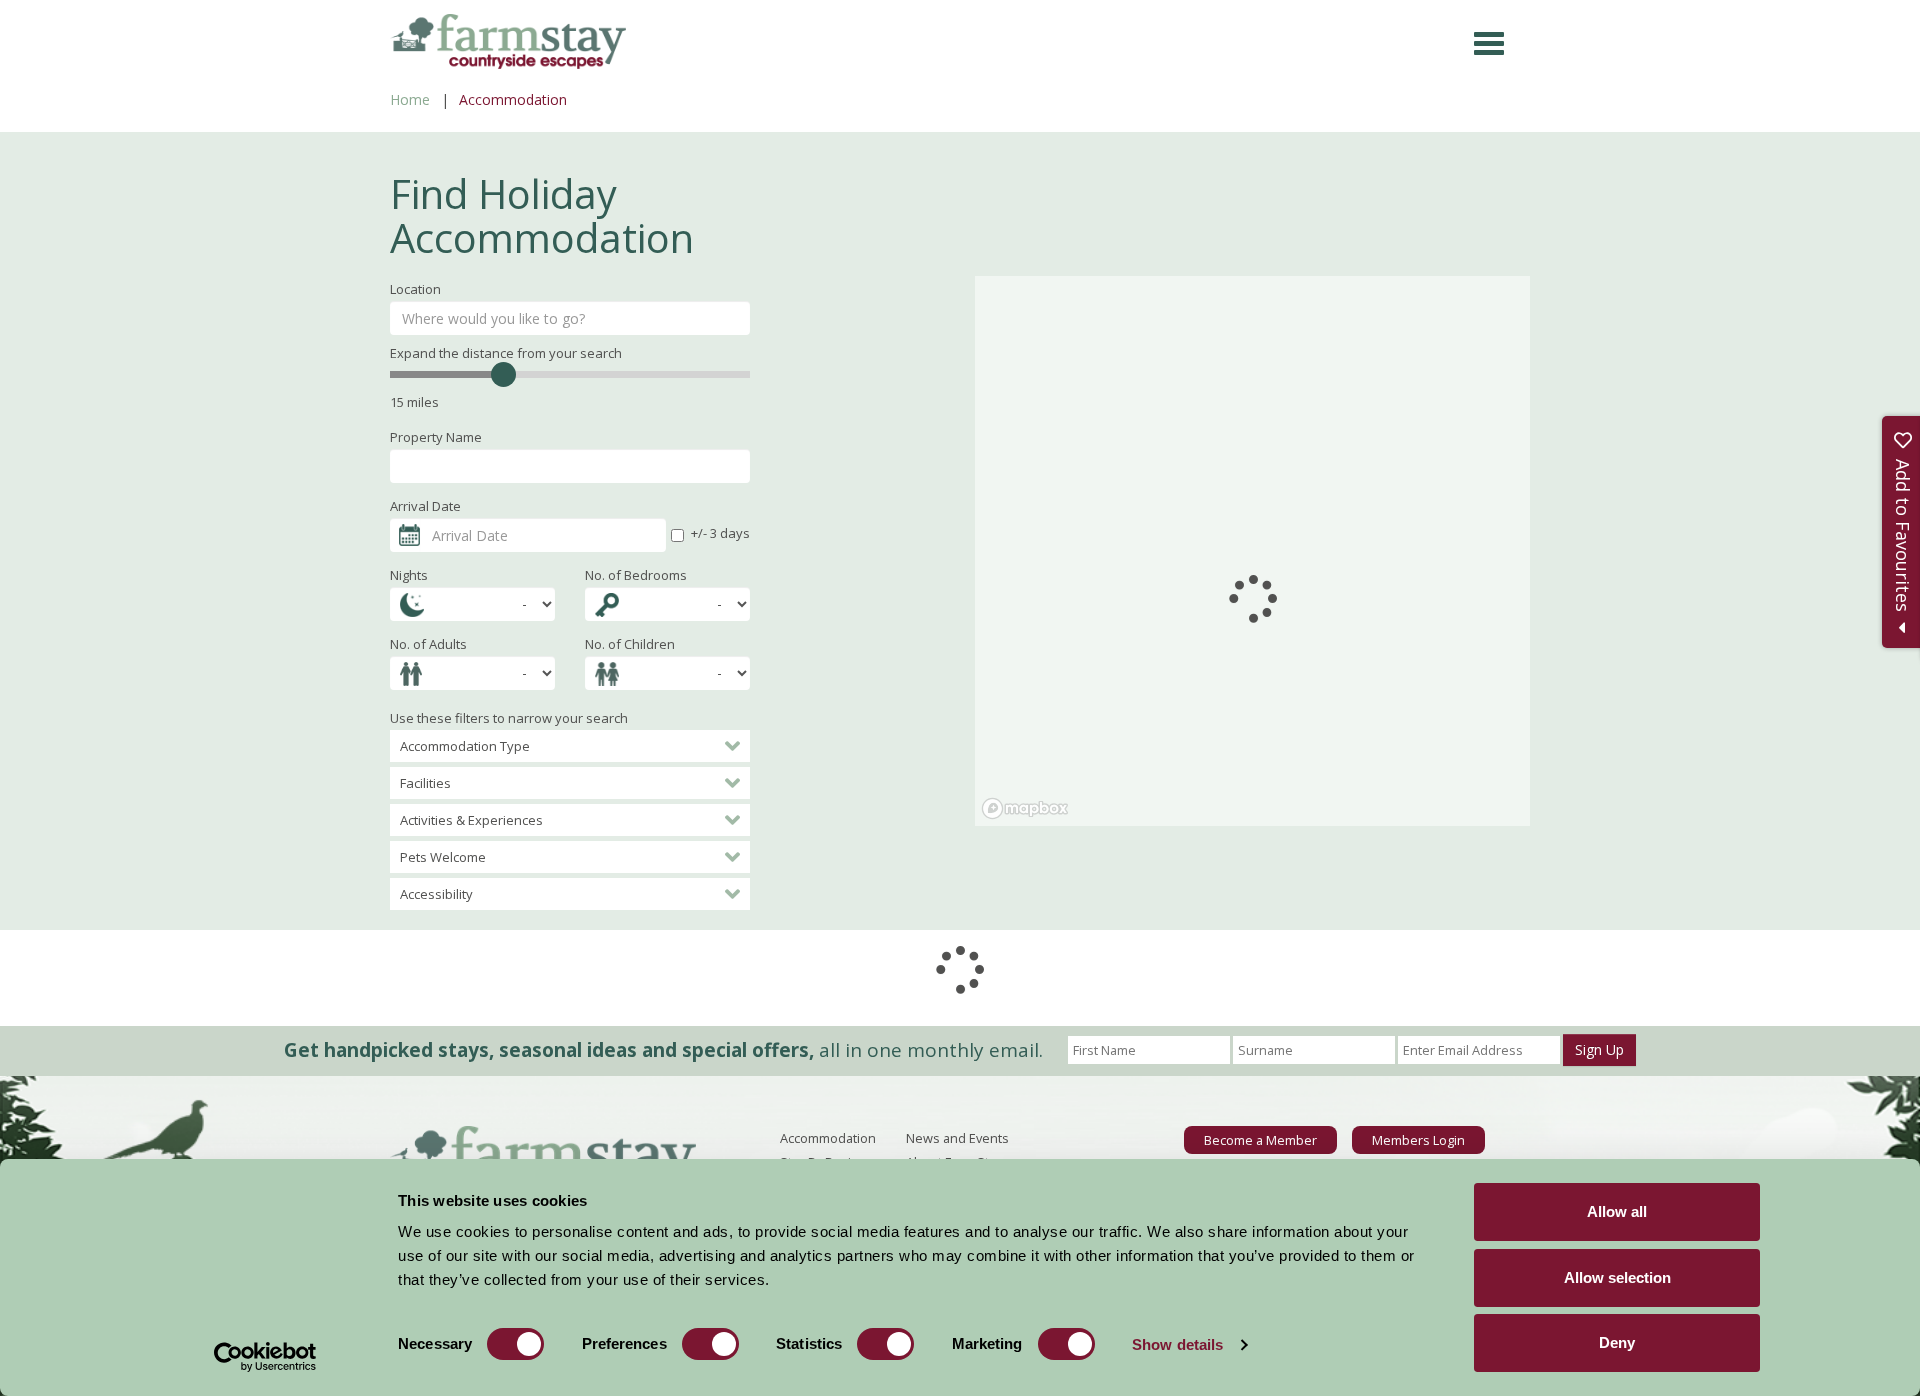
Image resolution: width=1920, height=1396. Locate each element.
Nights (409, 575)
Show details (1177, 1344)
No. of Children (630, 644)
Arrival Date (425, 506)
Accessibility (436, 894)
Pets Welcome (443, 857)
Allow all (1617, 1211)
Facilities (425, 783)
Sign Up (1599, 1049)
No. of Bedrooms (636, 575)
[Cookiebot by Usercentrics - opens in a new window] (265, 1357)
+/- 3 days (720, 533)
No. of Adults (428, 644)
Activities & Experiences (471, 820)
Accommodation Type (465, 746)
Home (410, 99)
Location (415, 289)
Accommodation (828, 1138)
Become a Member (1260, 1140)
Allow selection (1617, 1277)
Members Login (1418, 1140)
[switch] (710, 1344)
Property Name (436, 437)
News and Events (957, 1138)
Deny (1617, 1342)
